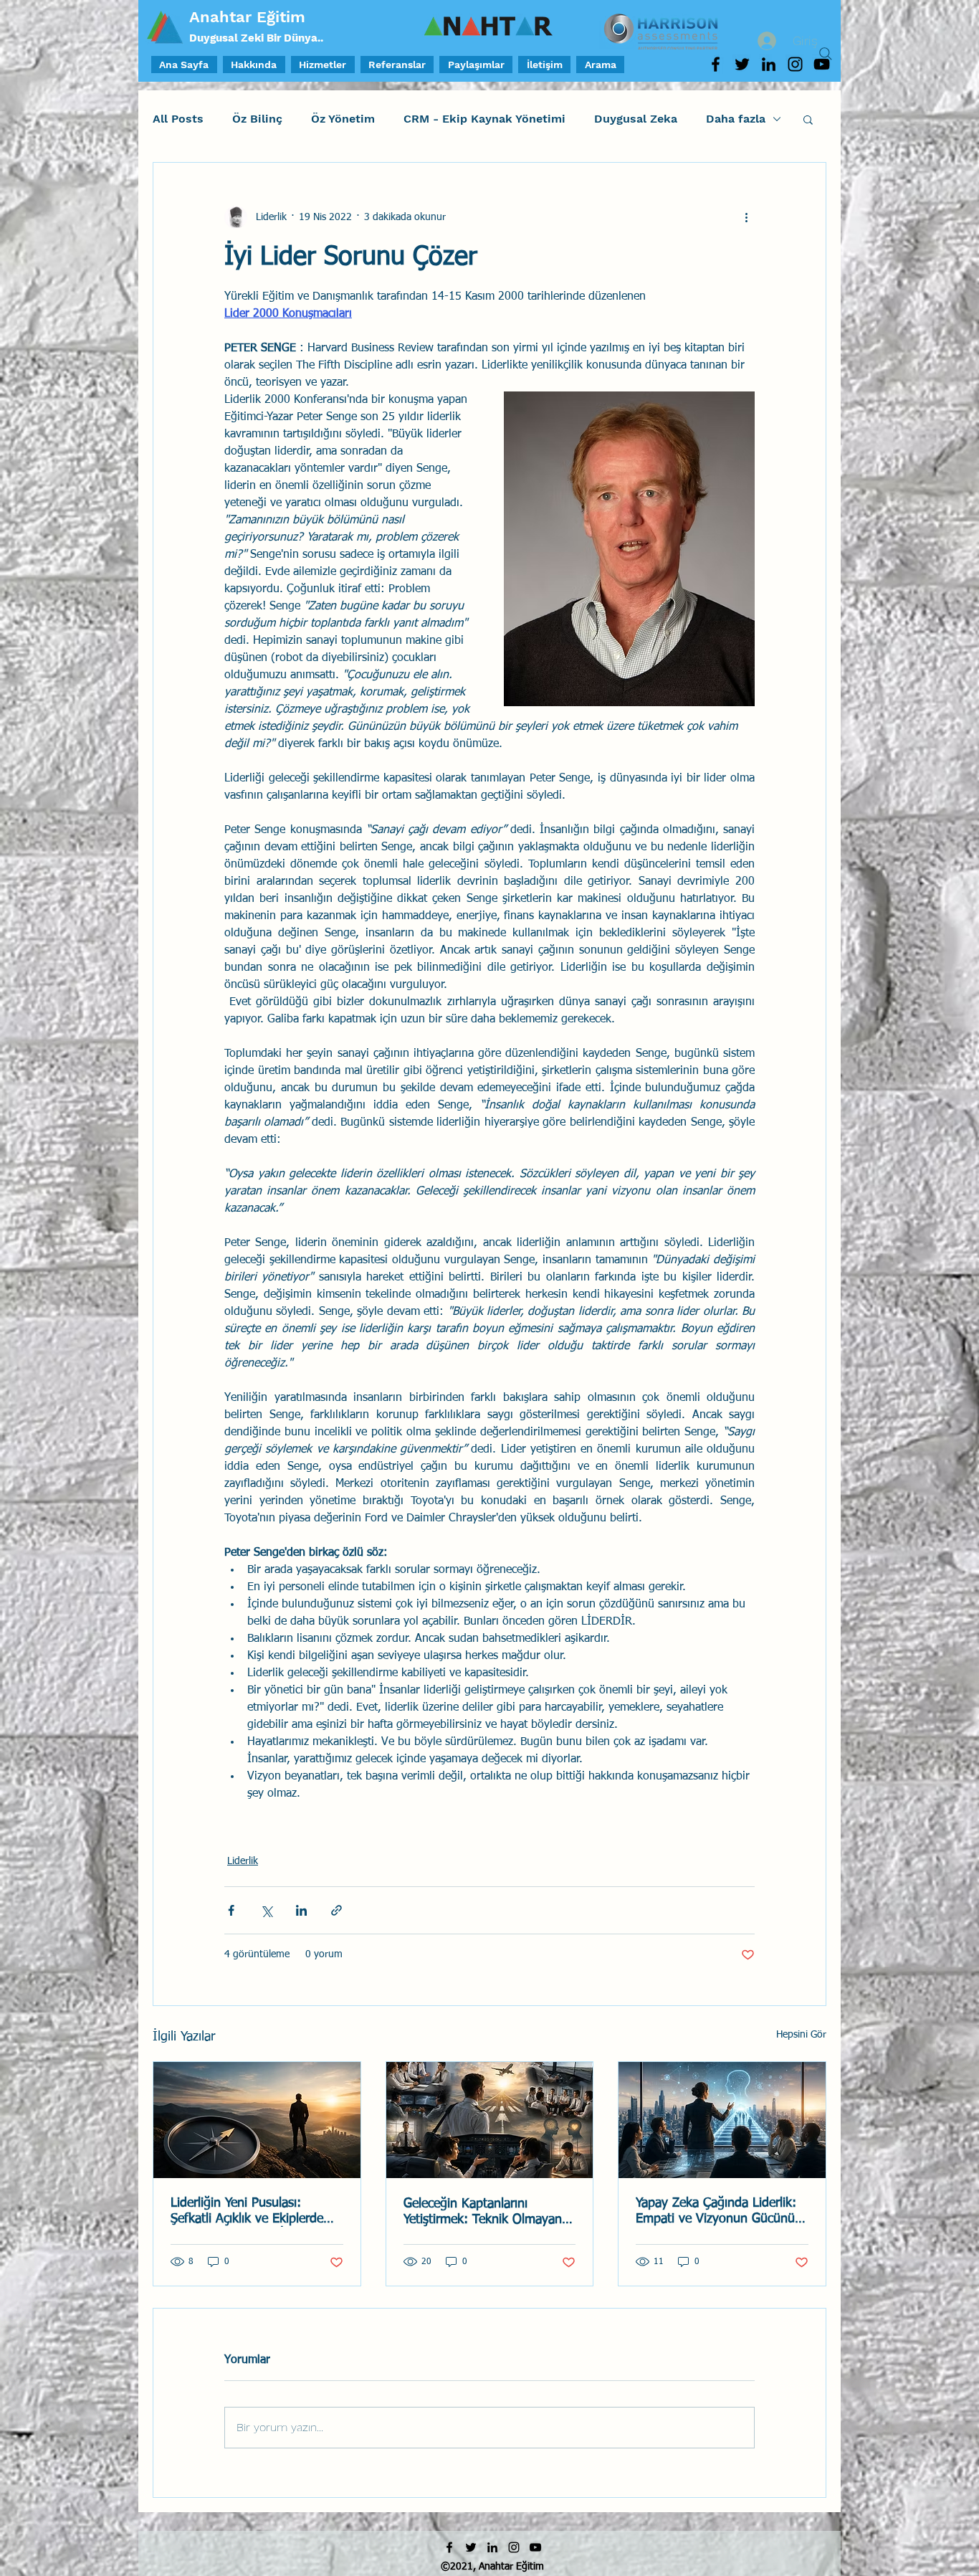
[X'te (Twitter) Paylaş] (266, 1910)
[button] (808, 119)
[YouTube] (535, 2547)
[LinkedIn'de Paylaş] (301, 1910)
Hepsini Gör (801, 2035)
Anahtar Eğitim (247, 17)
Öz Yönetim (343, 119)
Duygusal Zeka (636, 119)
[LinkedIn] (769, 64)
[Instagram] (795, 64)
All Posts (178, 119)
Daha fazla (736, 119)
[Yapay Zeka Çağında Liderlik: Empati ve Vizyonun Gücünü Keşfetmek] (722, 2120)
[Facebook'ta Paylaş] (231, 1910)
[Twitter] (742, 64)
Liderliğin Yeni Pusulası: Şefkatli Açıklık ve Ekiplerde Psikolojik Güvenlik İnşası (247, 2212)
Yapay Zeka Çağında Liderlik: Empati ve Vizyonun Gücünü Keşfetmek (716, 2212)
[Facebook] (716, 64)
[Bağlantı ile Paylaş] (336, 1910)
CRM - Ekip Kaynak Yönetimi (484, 119)
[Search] (826, 54)
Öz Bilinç (257, 119)
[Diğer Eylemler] (746, 217)
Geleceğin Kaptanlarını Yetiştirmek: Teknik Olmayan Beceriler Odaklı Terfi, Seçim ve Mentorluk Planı (483, 2213)
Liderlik (243, 1861)
